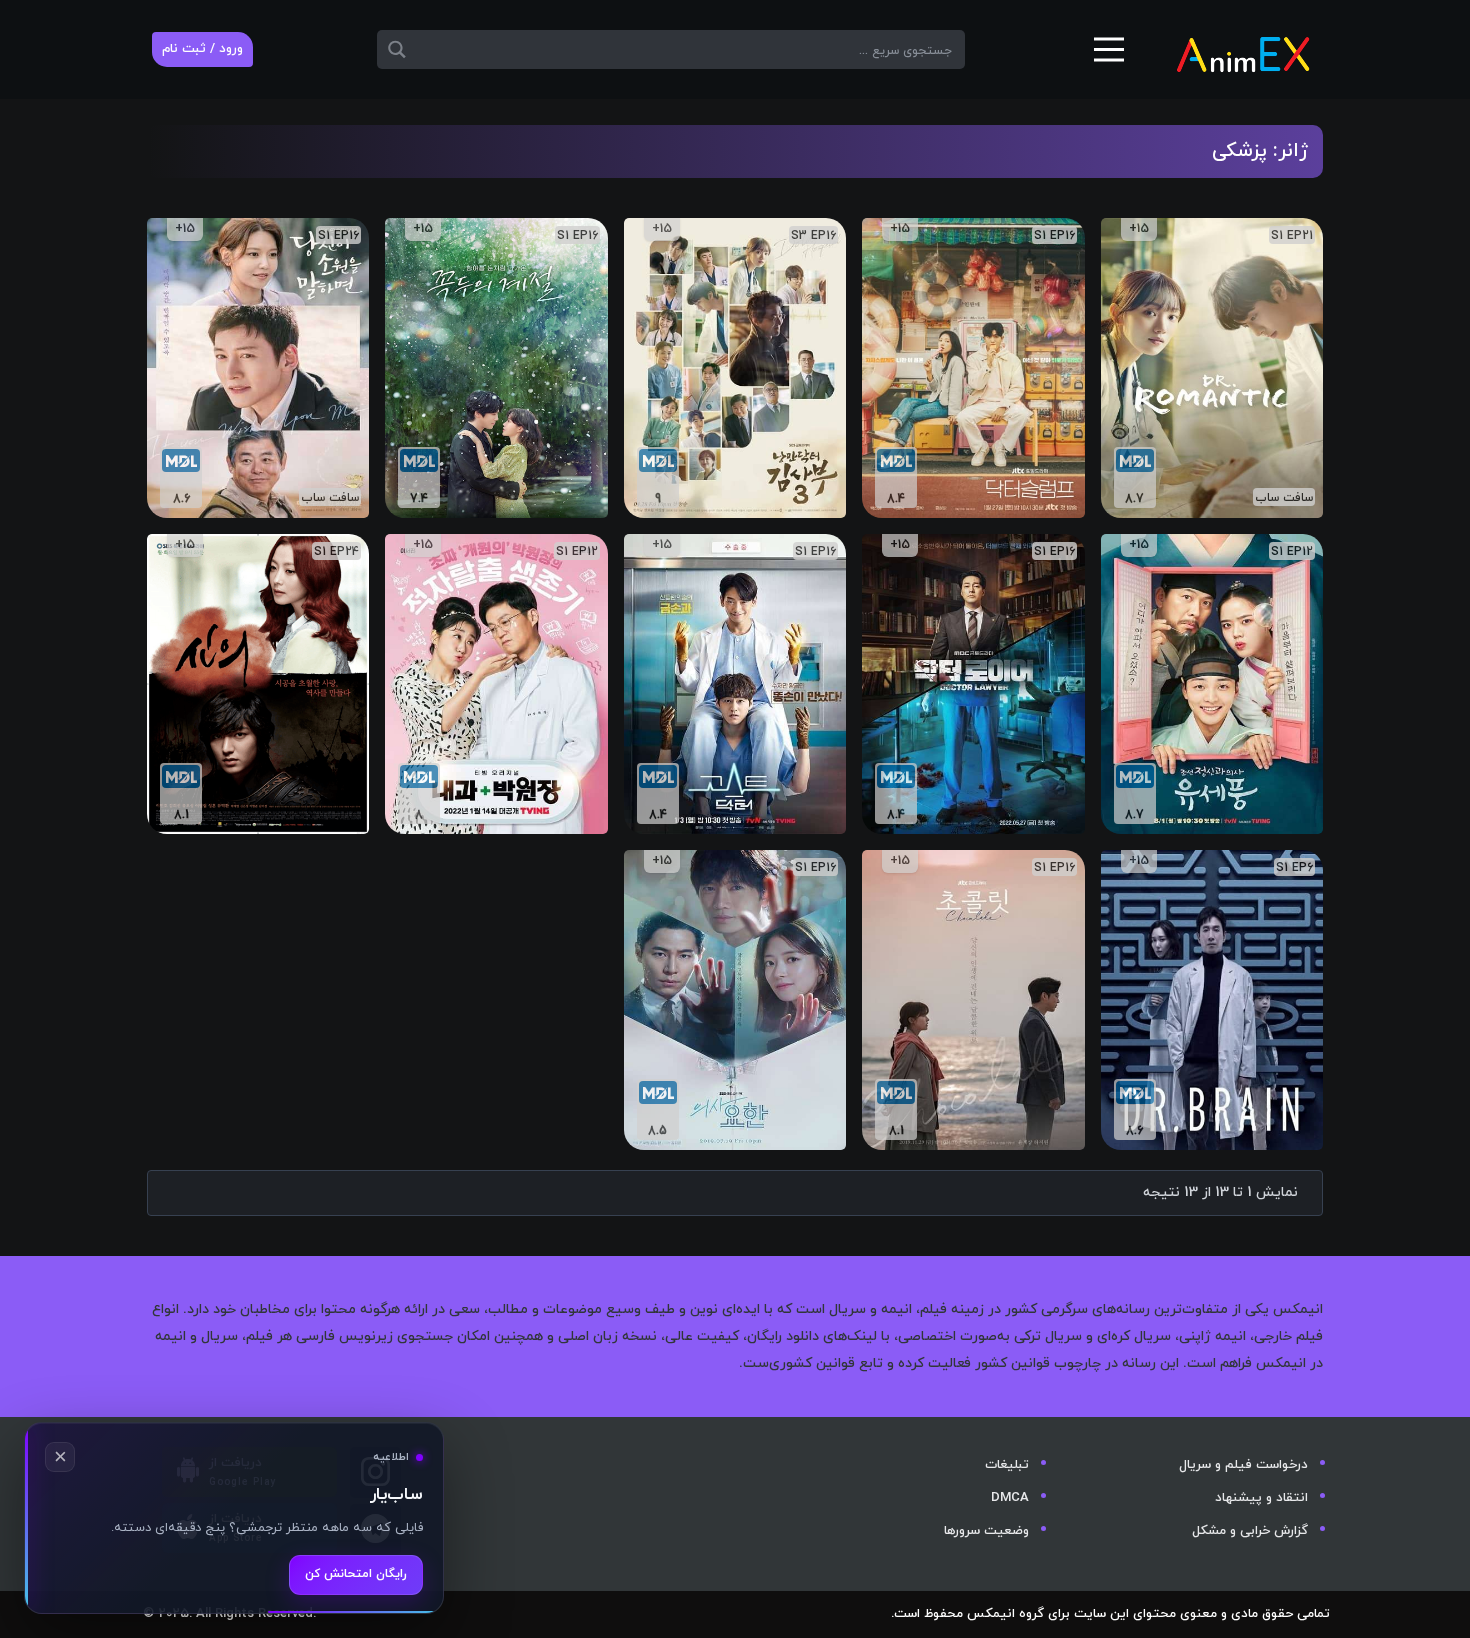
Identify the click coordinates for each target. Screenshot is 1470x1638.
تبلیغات (1007, 1465)
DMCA (1010, 1498)
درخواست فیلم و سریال (1243, 1465)
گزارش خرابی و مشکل (1250, 1531)
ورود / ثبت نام (202, 49)
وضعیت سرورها (986, 1531)
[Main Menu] (1109, 57)
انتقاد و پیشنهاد (1261, 1498)
